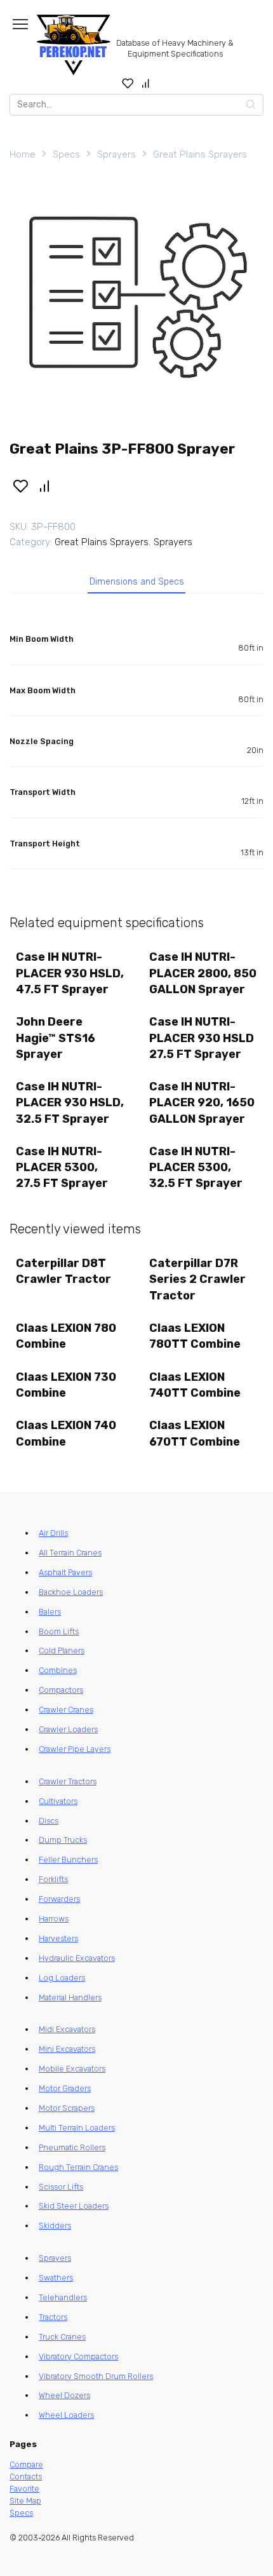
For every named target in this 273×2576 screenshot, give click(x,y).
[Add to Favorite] (20, 485)
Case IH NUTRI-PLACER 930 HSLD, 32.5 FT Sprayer (70, 1102)
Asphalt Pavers (65, 1572)
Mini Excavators (67, 2049)
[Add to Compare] (45, 485)
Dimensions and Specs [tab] (137, 582)
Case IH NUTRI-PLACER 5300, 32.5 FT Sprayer (196, 1167)
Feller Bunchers (68, 1860)
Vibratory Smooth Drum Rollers (96, 2376)
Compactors (61, 1690)
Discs (49, 1821)
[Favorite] (128, 83)
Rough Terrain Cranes (78, 2167)
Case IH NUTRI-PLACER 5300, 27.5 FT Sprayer (62, 1167)
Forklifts (53, 1879)
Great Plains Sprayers (200, 154)
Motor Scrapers (67, 2108)
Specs (66, 154)
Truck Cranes (62, 2337)
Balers (50, 1612)
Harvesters (58, 1938)
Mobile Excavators (72, 2069)
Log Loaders (62, 1978)
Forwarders (59, 1899)
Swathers (56, 2278)
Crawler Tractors (68, 1781)
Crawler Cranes (66, 1710)
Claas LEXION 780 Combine (66, 1336)
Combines (58, 1670)
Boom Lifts (59, 1631)
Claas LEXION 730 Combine (66, 1385)
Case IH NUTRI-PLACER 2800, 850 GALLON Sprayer (203, 973)
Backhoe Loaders (71, 1592)
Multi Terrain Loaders (77, 2128)
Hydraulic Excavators (77, 1958)
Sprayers (117, 154)
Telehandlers (63, 2297)
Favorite (24, 2489)
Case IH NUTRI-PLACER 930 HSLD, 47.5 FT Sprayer (70, 973)
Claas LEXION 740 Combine (66, 1433)
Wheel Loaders (66, 2415)
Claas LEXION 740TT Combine (195, 1385)
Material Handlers (70, 1997)
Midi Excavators (67, 2029)
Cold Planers (62, 1651)
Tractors (53, 2317)
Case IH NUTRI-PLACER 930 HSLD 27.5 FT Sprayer (202, 1038)
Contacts (26, 2477)
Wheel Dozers (64, 2395)
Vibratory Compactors (78, 2356)
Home (23, 154)
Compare (26, 2464)
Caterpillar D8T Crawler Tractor (63, 1271)
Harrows (54, 1919)
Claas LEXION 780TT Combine (195, 1336)
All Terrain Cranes (70, 1553)
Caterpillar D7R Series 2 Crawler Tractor (197, 1279)
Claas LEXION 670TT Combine (195, 1433)
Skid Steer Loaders (74, 2206)
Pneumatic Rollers (72, 2147)
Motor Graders (65, 2088)
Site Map (25, 2501)
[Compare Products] (146, 83)
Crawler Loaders (68, 1729)
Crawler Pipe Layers (75, 1749)
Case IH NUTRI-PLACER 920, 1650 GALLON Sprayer (202, 1102)
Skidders (55, 2226)
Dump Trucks (63, 1840)
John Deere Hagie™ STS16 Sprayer (56, 1038)
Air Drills (53, 1533)
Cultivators (58, 1801)
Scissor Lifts (61, 2187)
